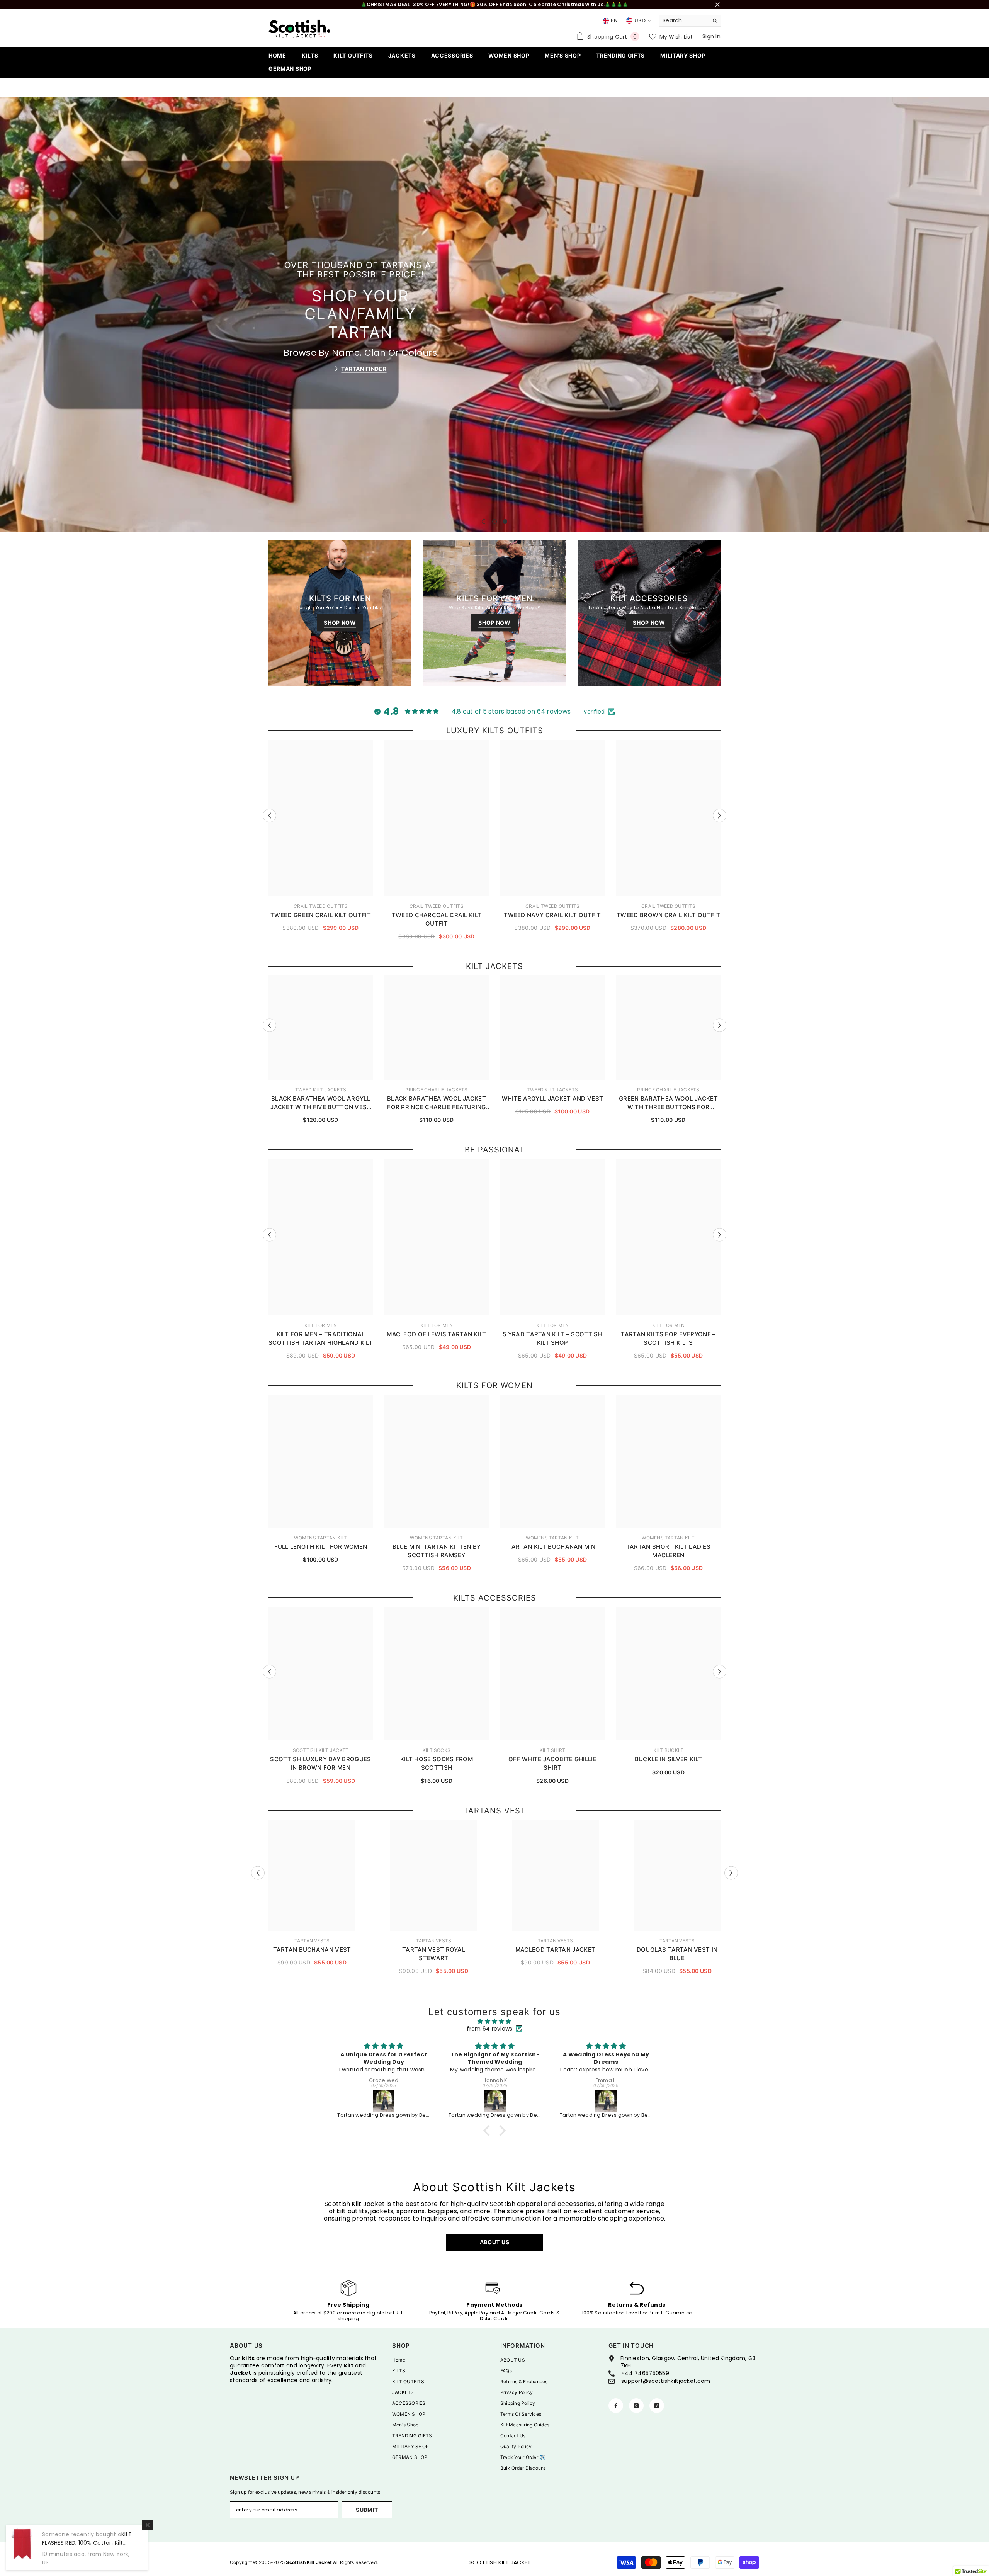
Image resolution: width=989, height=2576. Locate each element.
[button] (7, 315)
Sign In (711, 36)
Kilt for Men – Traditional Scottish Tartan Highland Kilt (321, 1338)
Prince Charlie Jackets (436, 1090)
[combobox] (684, 20)
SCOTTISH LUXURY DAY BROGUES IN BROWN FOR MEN (320, 1763)
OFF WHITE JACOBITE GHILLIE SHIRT (552, 1763)
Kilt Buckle (669, 1750)
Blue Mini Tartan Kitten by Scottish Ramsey (437, 1551)
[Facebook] (616, 2406)
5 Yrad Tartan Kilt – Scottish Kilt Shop (552, 1338)
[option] (494, 314)
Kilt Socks (437, 1750)
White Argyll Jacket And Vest (552, 1099)
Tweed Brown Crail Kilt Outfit (668, 915)
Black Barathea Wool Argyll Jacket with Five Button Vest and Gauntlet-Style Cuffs (320, 1103)
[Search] (690, 21)
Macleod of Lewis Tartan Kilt (436, 1334)
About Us (495, 2242)
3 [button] (505, 522)
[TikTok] (657, 2406)
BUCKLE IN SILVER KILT (668, 1759)
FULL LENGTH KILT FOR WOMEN (321, 1547)
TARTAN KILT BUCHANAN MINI (553, 1547)
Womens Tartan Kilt (320, 1538)
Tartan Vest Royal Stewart (434, 1954)
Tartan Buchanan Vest (312, 1950)
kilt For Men (321, 1325)
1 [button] (484, 522)
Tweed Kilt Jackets (321, 1090)
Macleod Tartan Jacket (555, 1950)
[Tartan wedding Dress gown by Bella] (384, 2101)
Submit (367, 2510)
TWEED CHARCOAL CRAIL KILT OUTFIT (437, 919)
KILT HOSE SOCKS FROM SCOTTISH (437, 1763)
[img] (494, 2021)
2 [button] (494, 522)
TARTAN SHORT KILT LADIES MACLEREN (668, 1551)
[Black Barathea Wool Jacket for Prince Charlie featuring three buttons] (607, 2101)
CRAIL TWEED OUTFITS (321, 906)
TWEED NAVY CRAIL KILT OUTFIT (552, 915)
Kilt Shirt (552, 1750)
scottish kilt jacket (321, 1750)
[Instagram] (636, 2406)
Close (717, 4)
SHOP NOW (364, 354)
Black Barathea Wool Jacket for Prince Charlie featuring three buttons (437, 1103)
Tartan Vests (312, 1941)
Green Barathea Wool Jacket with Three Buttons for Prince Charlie (668, 1103)
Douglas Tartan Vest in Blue (677, 1954)
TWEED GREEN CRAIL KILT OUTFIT (321, 915)
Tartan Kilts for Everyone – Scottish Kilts (668, 1338)
